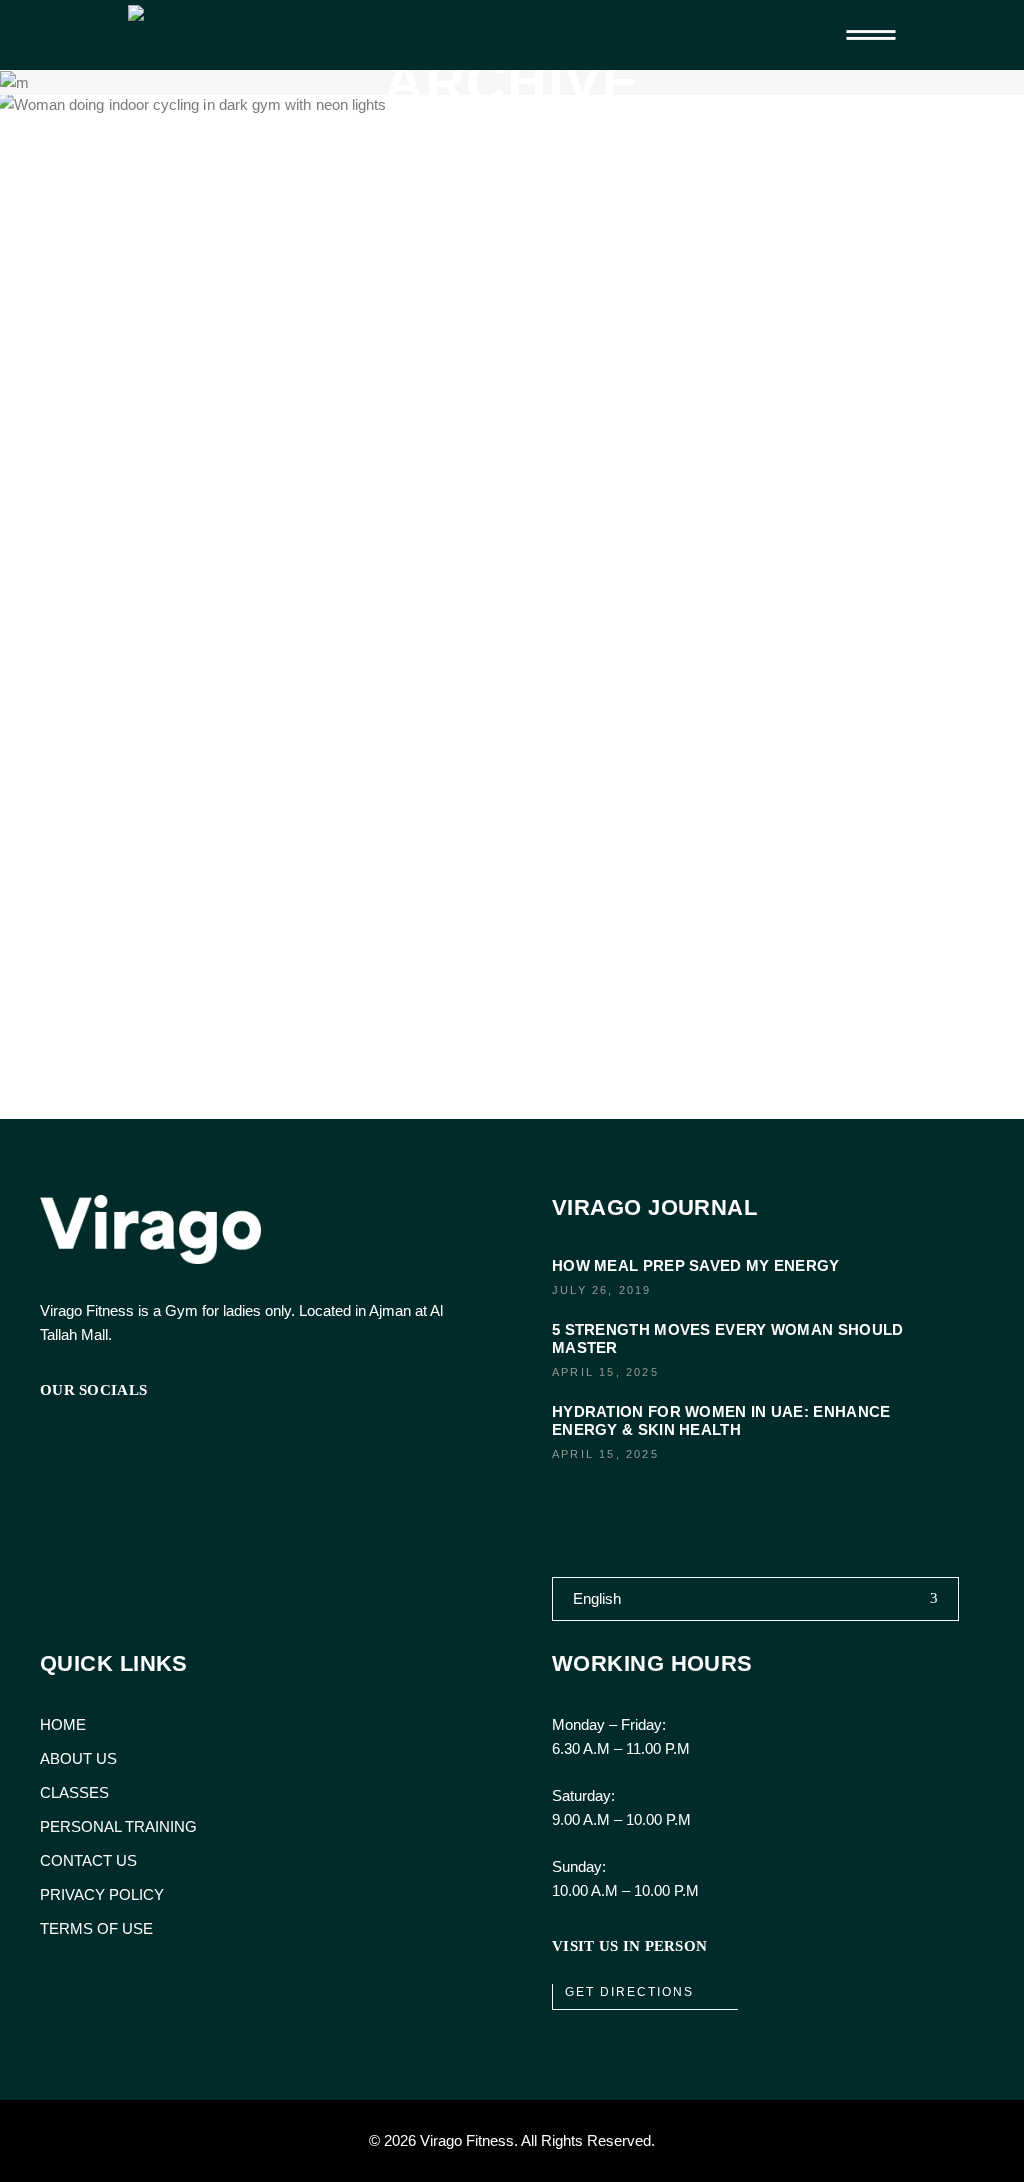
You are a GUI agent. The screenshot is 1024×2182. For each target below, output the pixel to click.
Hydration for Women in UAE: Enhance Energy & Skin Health (721, 1420)
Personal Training (118, 1826)
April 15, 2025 (605, 1372)
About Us (78, 1758)
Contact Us (88, 1860)
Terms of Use (96, 1928)
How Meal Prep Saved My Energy (696, 1265)
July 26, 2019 (602, 1290)
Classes (74, 1792)
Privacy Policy (102, 1894)
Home (63, 1724)
